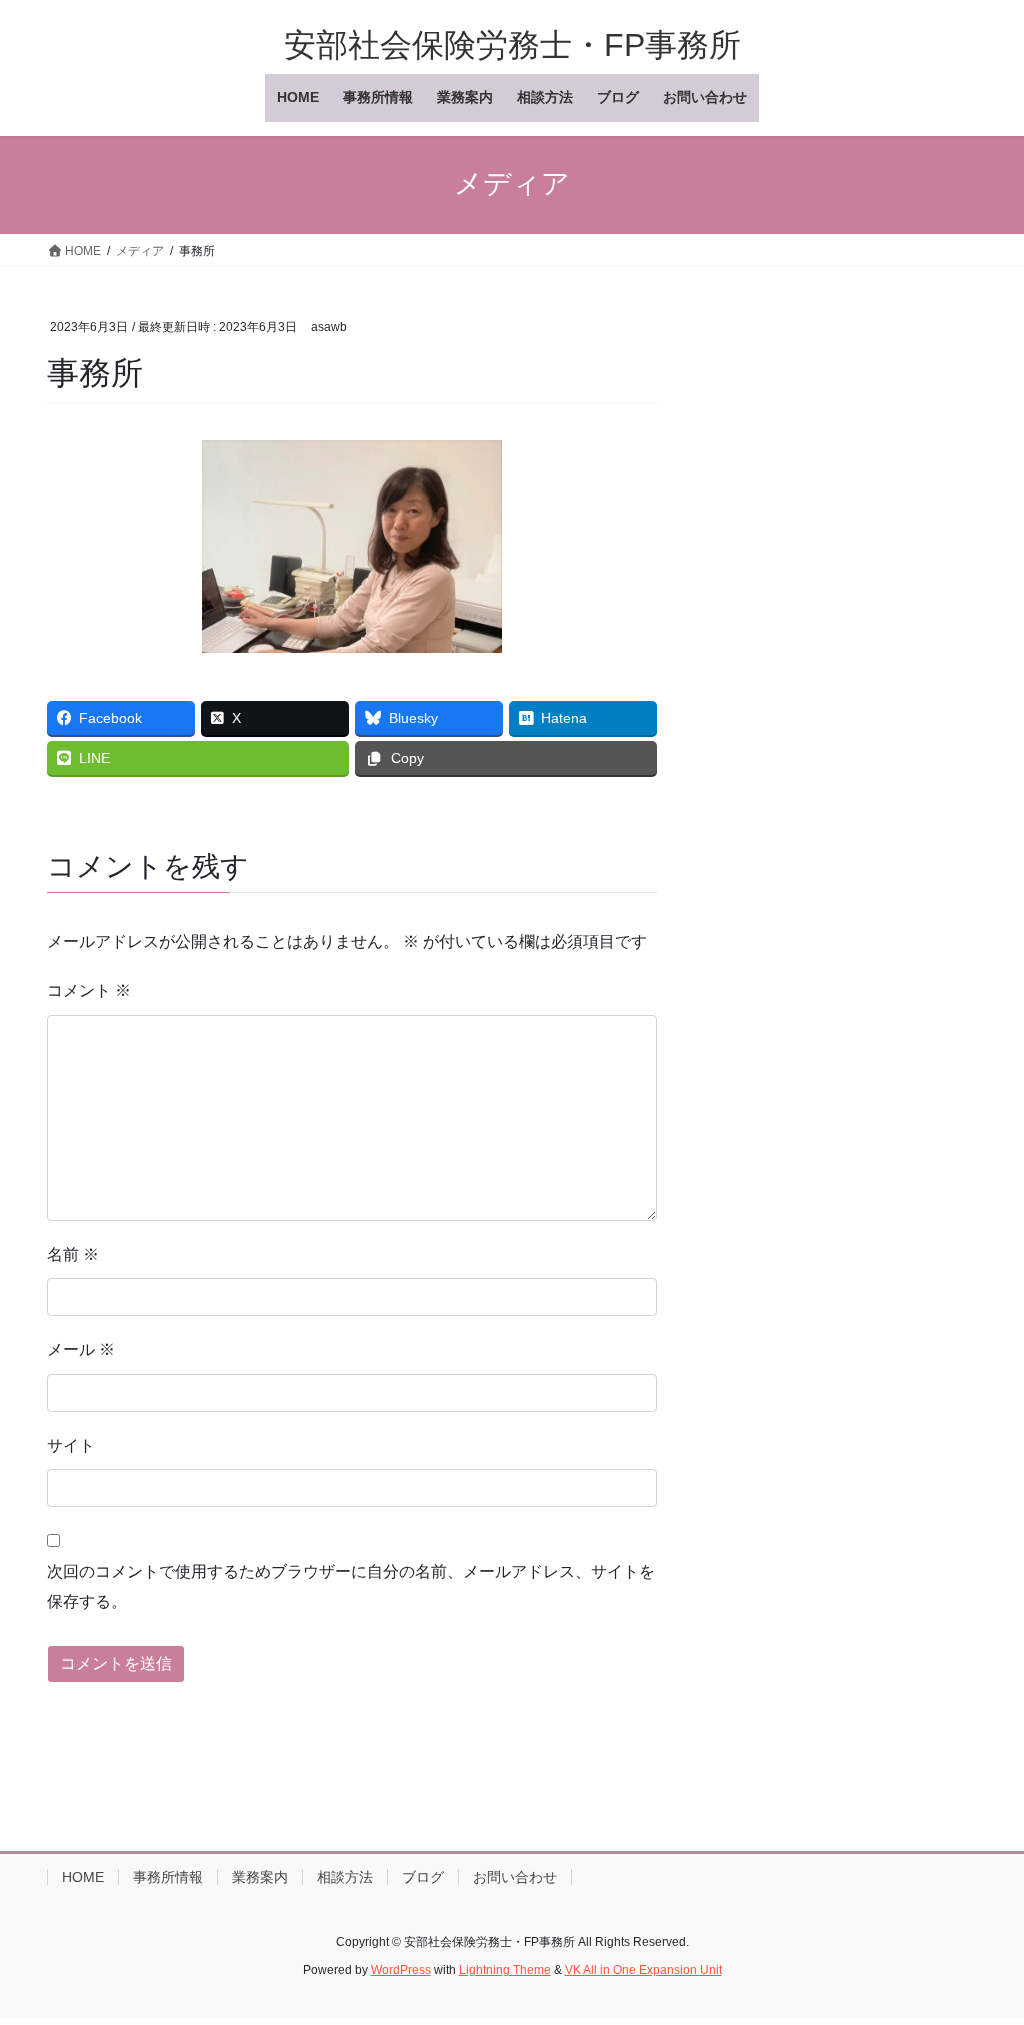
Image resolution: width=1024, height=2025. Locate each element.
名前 (73, 1254)
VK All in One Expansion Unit (643, 1970)
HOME (83, 1877)
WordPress (401, 1970)
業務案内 (260, 1877)
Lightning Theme (505, 1970)
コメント (89, 990)
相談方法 (345, 1877)
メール (81, 1349)
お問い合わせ (515, 1877)
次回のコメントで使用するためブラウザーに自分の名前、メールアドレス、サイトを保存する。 (351, 1586)
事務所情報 (168, 1877)
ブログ (423, 1877)
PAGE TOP (980, 1946)
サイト (71, 1445)
